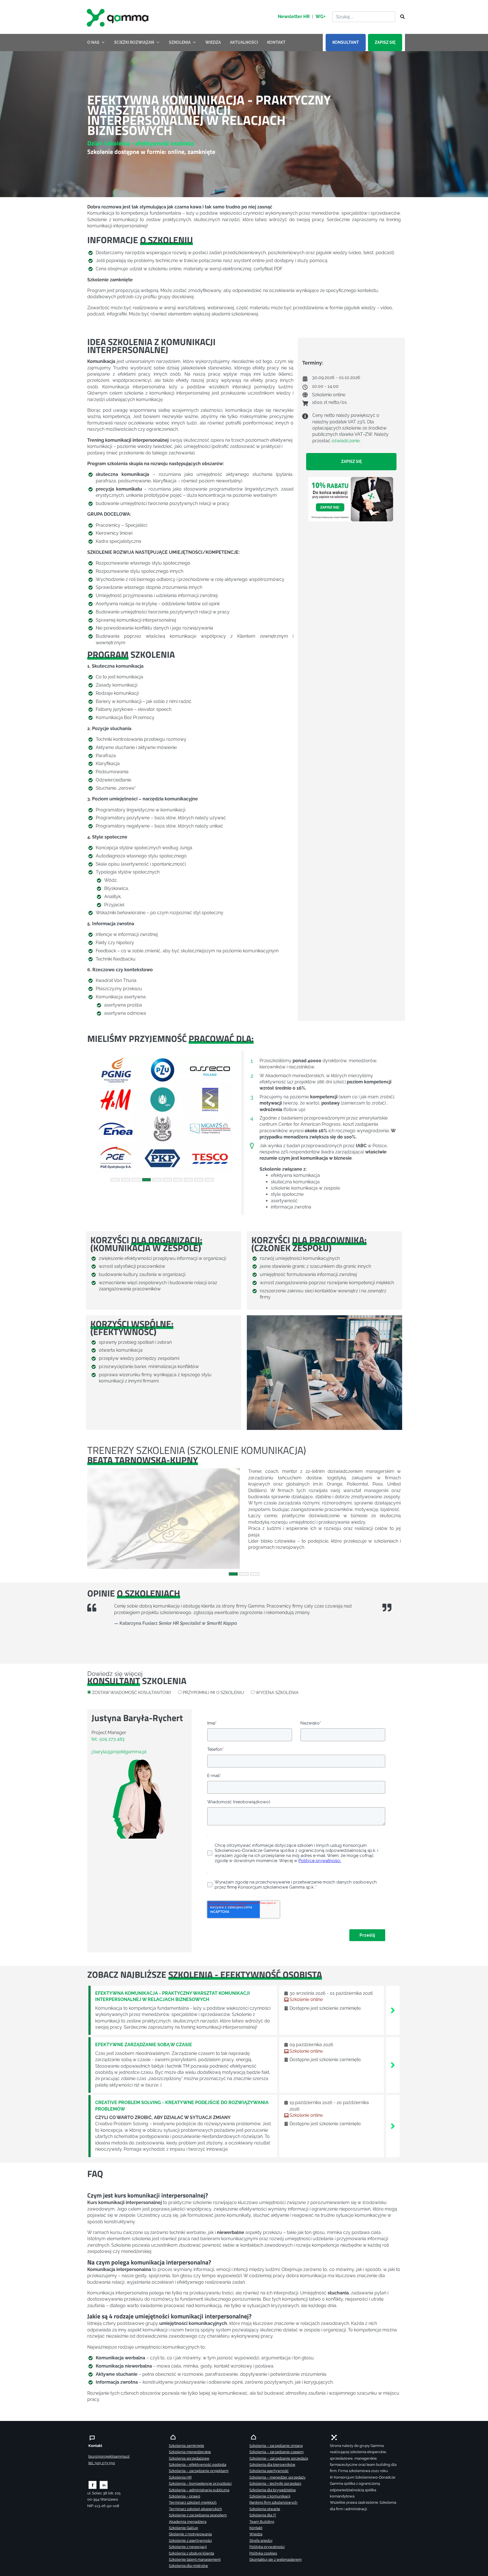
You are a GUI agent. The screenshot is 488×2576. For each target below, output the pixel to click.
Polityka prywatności (267, 2547)
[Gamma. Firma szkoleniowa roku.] (118, 17)
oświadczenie (346, 440)
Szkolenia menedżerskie (190, 2452)
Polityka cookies (263, 2553)
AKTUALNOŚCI (244, 42)
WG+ (321, 17)
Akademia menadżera (188, 2522)
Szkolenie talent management (195, 2559)
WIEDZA (213, 42)
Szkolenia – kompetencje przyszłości (200, 2484)
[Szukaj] (401, 17)
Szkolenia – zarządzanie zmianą (276, 2446)
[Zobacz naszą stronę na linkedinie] (104, 2485)
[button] (99, 1114)
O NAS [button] (93, 42)
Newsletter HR (294, 17)
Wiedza (256, 2534)
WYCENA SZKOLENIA (277, 1692)
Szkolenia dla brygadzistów (273, 2490)
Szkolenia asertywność (269, 2471)
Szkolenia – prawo (185, 2496)
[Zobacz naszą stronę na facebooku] (92, 2485)
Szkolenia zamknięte (187, 2446)
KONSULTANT (346, 42)
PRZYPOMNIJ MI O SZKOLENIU (213, 1692)
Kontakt (256, 2528)
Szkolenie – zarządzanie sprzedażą (279, 2458)
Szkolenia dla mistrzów (189, 2566)
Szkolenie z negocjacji (188, 2547)
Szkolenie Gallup (183, 2528)
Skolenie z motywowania (190, 2534)
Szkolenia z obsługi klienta (191, 2553)
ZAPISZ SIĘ (385, 42)
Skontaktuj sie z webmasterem (275, 2559)
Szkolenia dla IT (263, 2515)
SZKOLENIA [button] (180, 42)
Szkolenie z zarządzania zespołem (198, 2515)
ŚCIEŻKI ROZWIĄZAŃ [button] (134, 42)
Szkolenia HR (180, 2477)
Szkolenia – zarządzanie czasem (276, 2452)
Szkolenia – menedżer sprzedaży (277, 2477)
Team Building (262, 2522)
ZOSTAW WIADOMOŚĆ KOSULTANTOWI (132, 1692)
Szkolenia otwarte (265, 2509)
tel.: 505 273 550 (102, 2463)
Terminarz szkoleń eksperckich (195, 2509)
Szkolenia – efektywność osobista (198, 2465)
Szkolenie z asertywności (190, 2541)
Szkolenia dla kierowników (272, 2465)
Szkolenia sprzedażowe (189, 2458)
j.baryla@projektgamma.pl (119, 1752)
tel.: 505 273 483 (108, 1739)
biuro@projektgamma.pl (109, 2456)
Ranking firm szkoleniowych (273, 2502)
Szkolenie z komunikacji (270, 2496)
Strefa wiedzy (261, 2541)
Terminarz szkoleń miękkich (193, 2502)
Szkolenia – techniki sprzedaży (275, 2484)
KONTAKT (276, 42)
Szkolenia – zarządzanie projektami (199, 2471)
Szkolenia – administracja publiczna (199, 2490)
